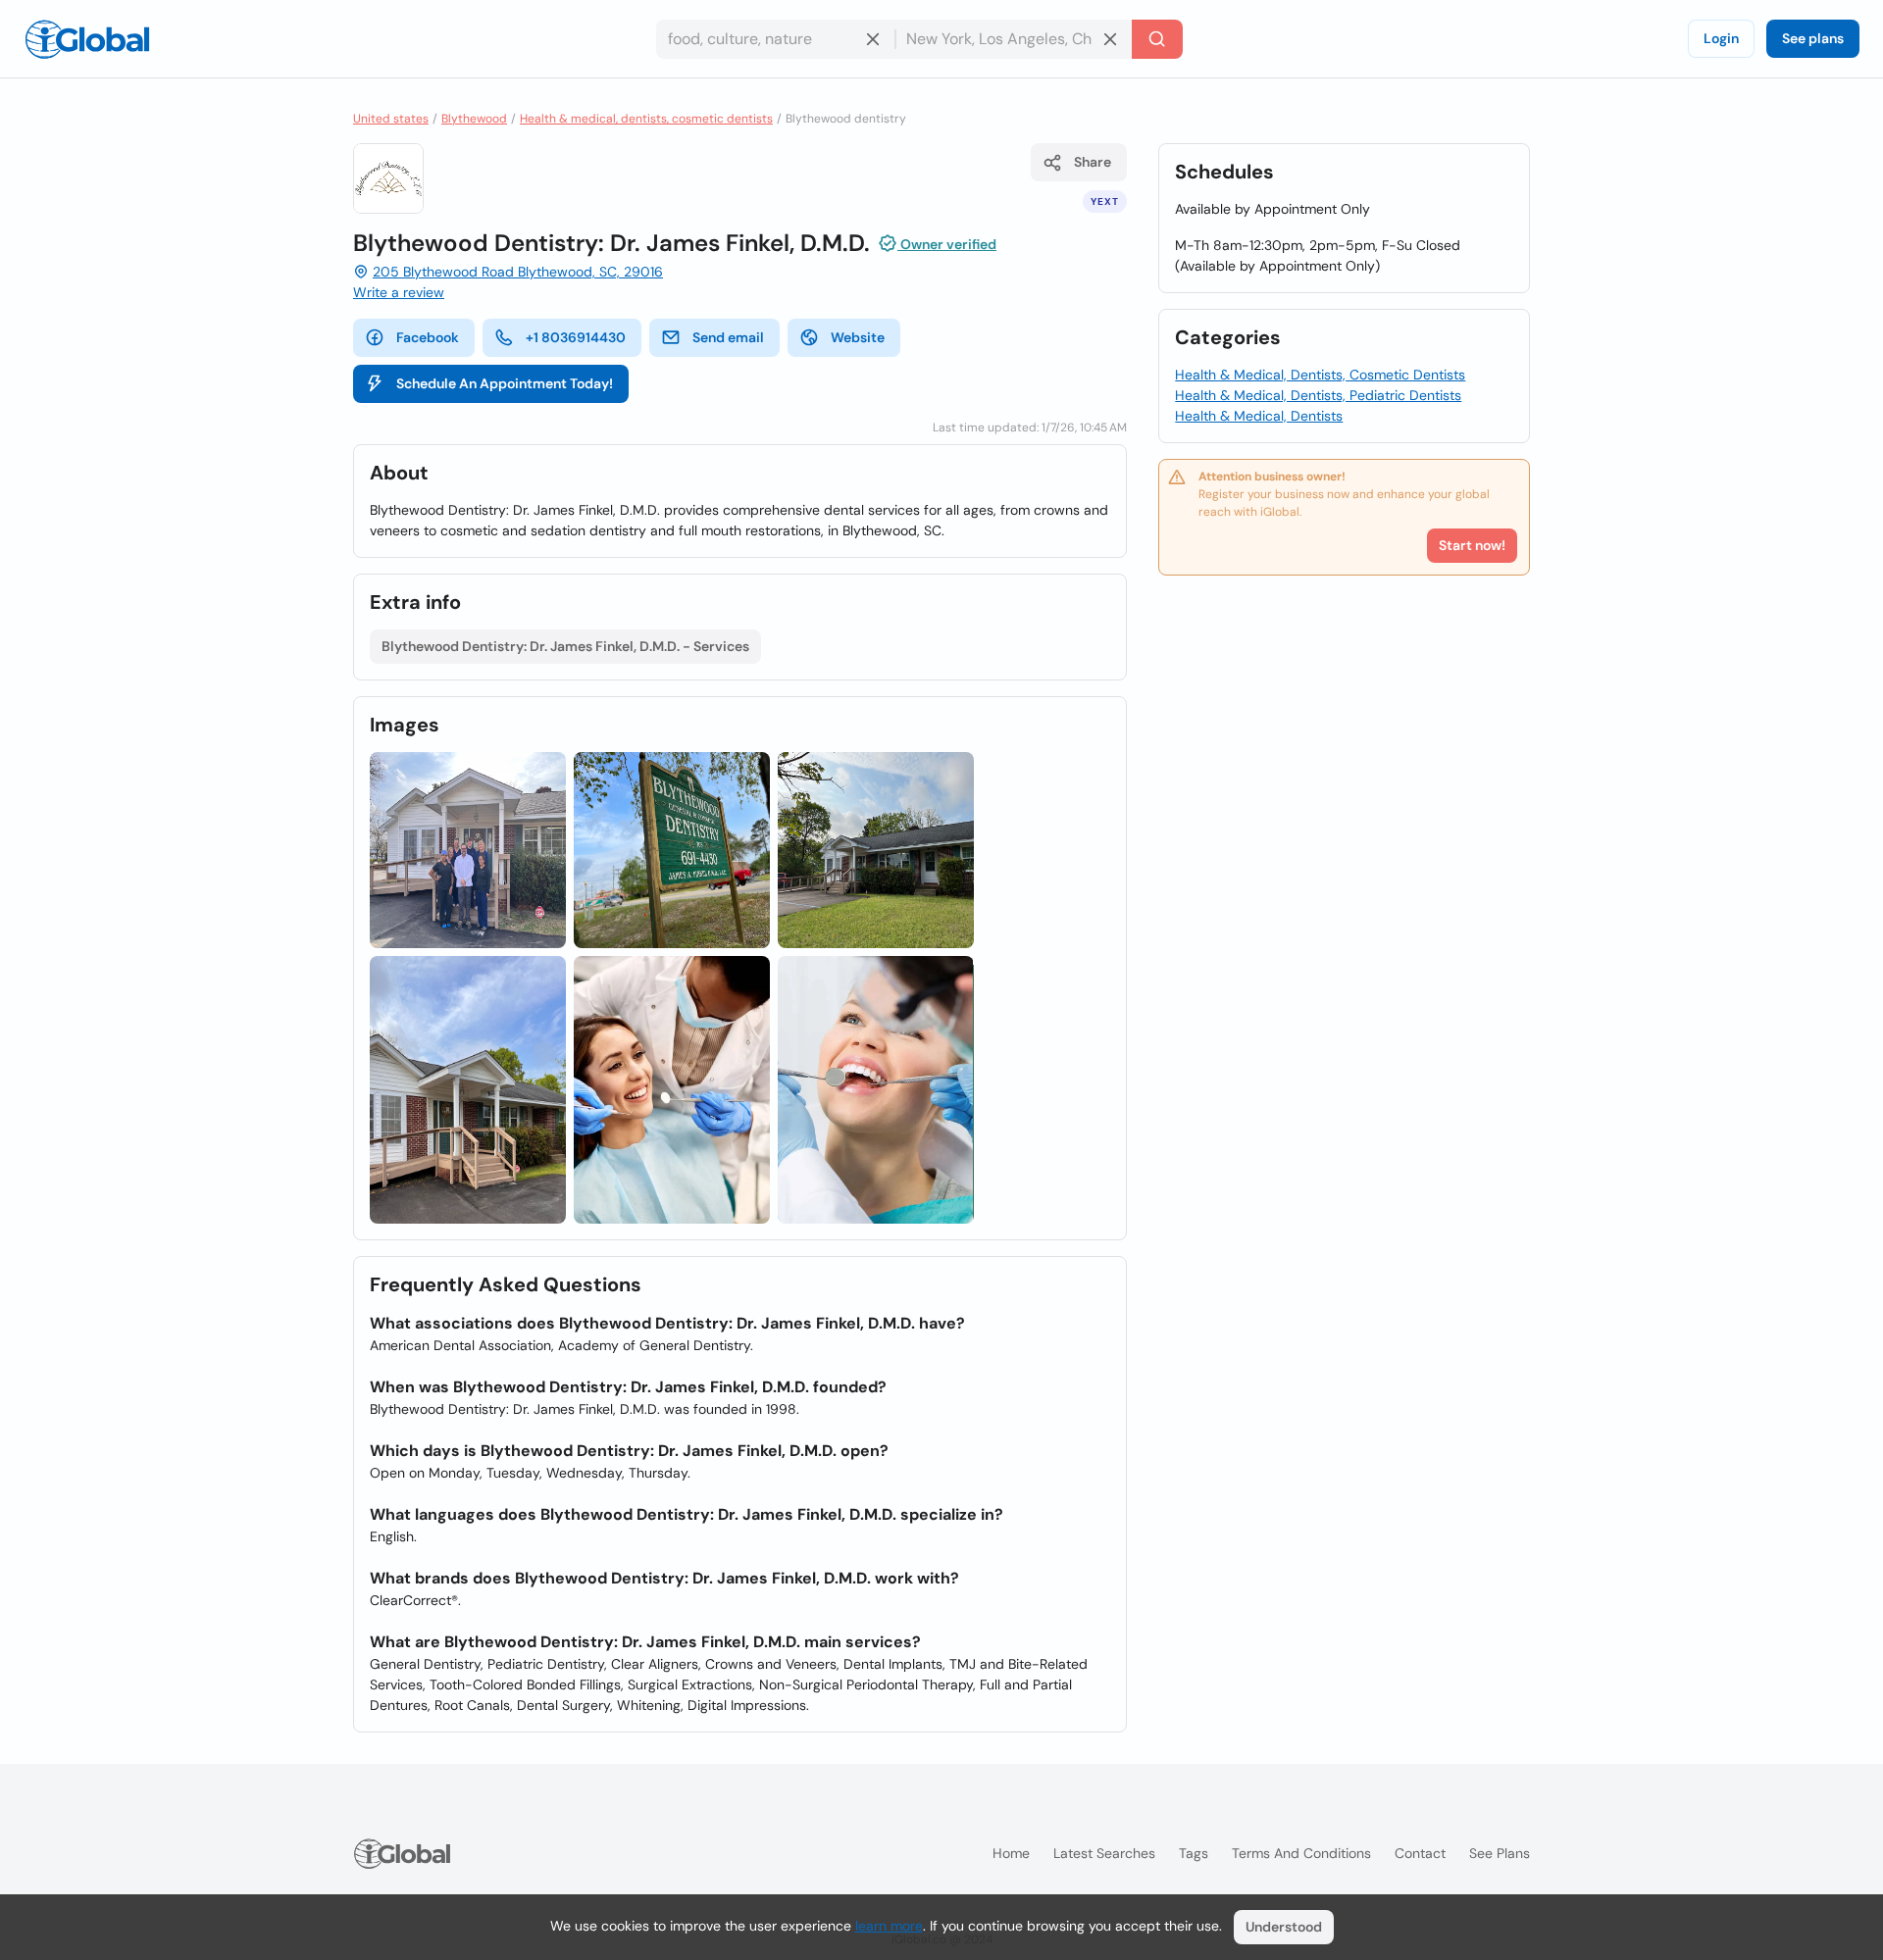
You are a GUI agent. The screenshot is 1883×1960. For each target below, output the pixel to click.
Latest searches (1104, 1853)
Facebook (428, 337)
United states (391, 119)
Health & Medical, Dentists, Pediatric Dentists (1318, 395)
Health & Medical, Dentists (1259, 416)
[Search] (1157, 39)
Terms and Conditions (1301, 1853)
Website (858, 337)
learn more (889, 1926)
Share (1093, 162)
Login (1721, 38)
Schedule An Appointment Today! (505, 383)
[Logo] (87, 39)
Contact (1420, 1853)
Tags (1194, 1853)
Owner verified (947, 244)
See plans (1813, 38)
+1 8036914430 (576, 337)
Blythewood (474, 119)
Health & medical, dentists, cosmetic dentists (646, 119)
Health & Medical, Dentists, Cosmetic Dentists (1320, 375)
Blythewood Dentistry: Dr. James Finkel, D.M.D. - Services (565, 646)
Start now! (1472, 545)
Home (1011, 1853)
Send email (728, 337)
